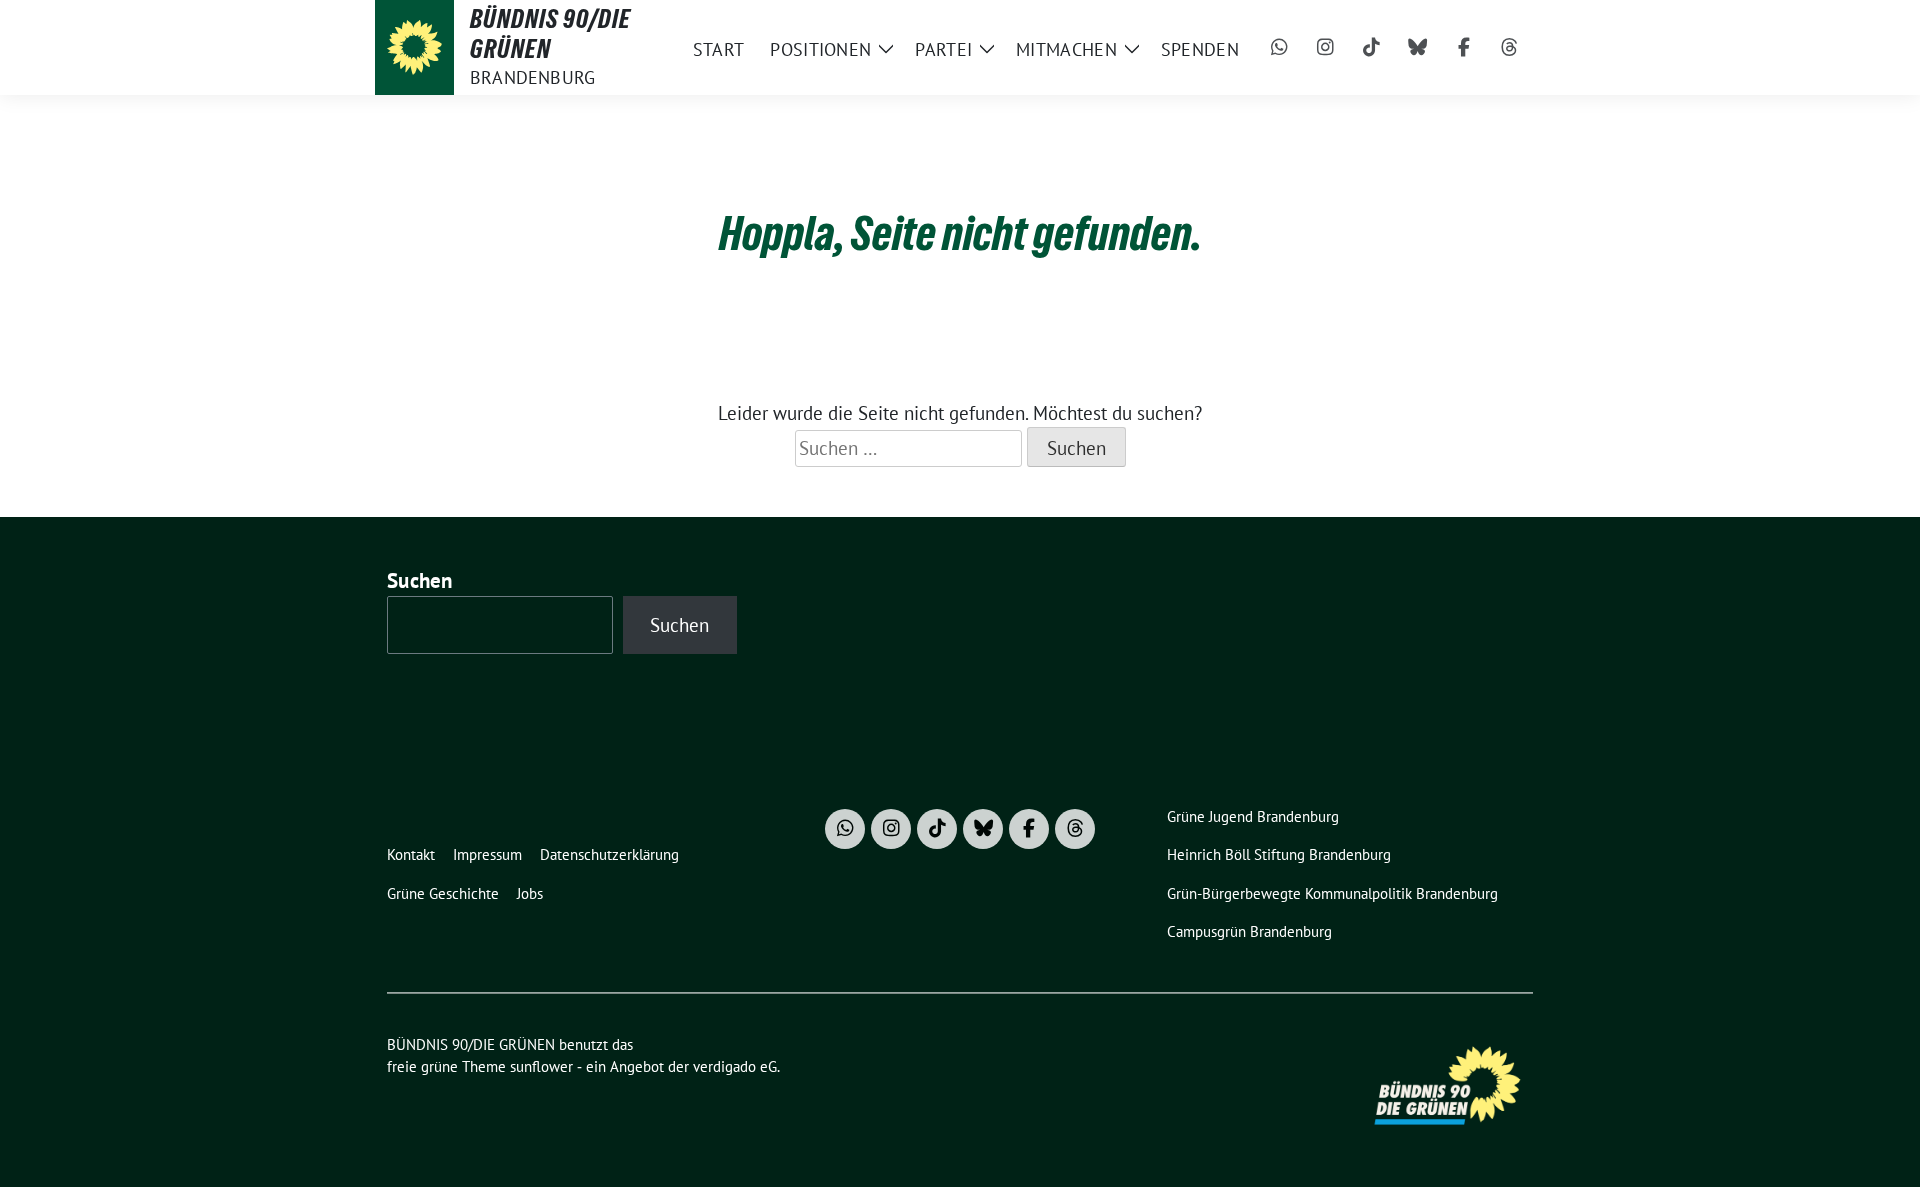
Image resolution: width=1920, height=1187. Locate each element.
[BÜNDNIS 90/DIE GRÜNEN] (414, 47)
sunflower (541, 1066)
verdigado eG (735, 1066)
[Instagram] (1326, 48)
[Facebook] (1464, 48)
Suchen (420, 580)
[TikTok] (1372, 48)
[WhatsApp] (1280, 48)
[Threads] (1510, 48)
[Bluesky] (1418, 48)
